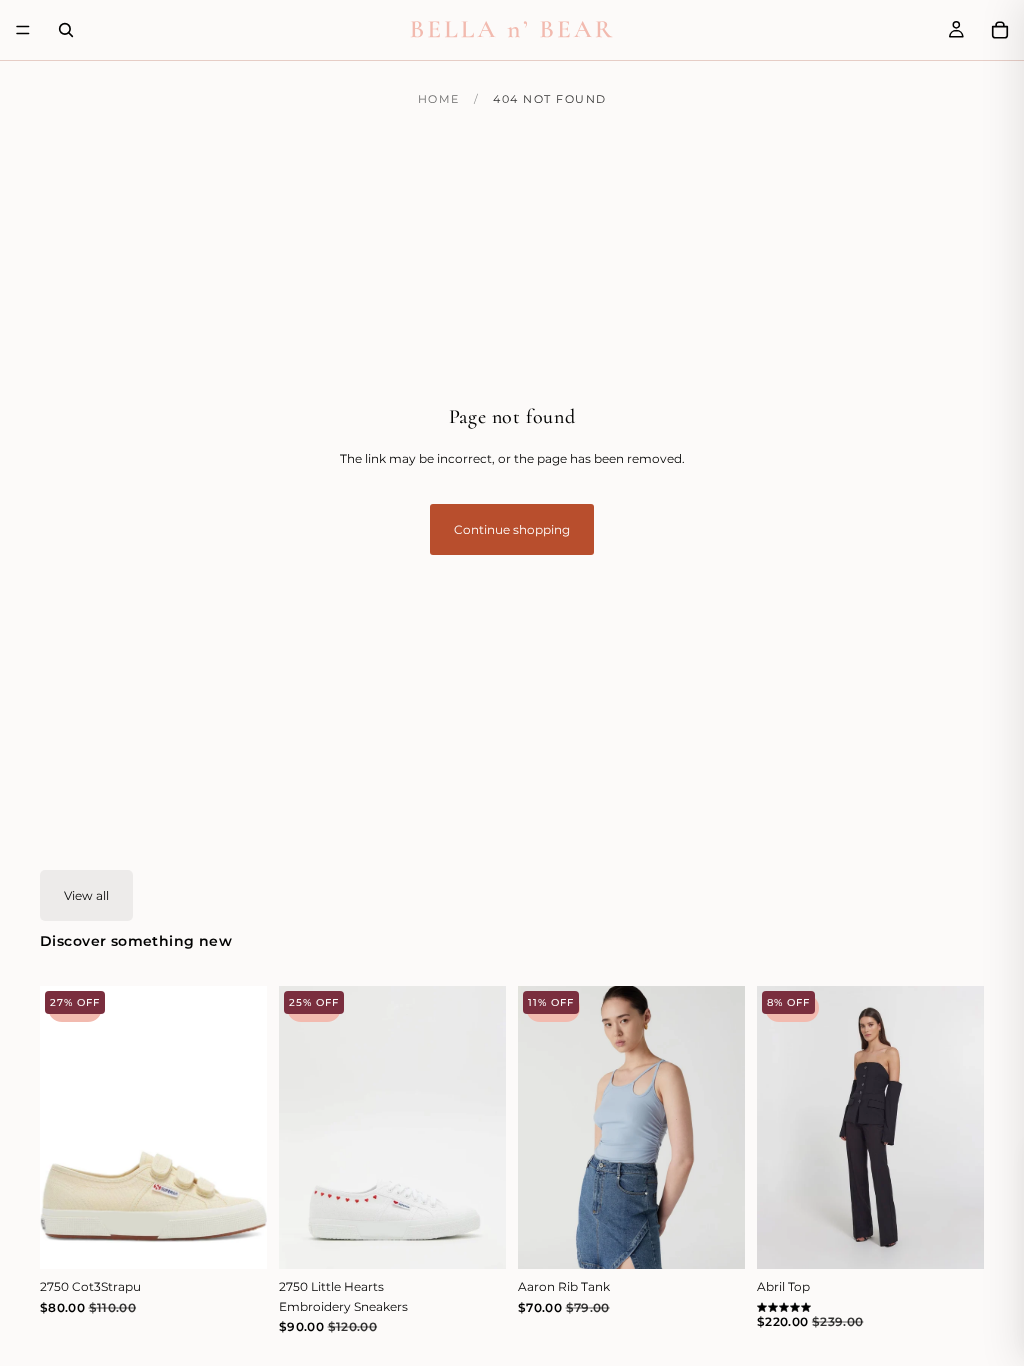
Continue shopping (512, 529)
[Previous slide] (62, 1127)
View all (86, 895)
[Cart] (1000, 30)
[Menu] (23, 30)
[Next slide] (245, 1127)
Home (439, 99)
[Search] (66, 30)
